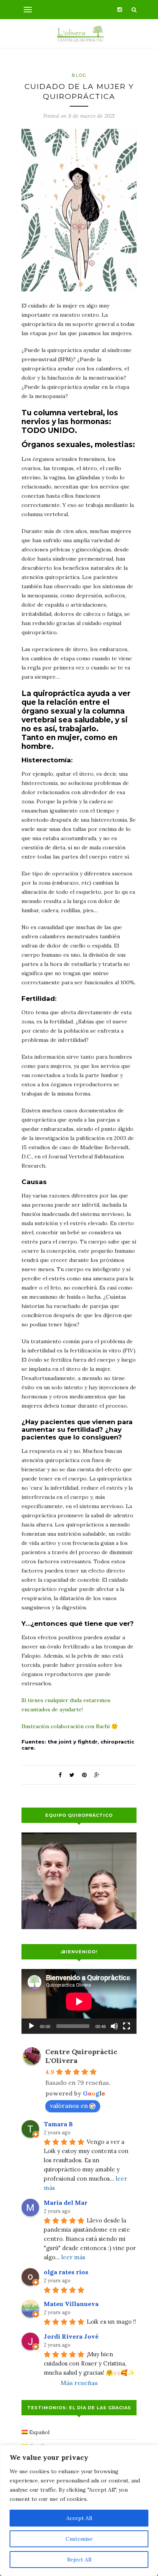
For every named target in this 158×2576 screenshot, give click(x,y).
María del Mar (66, 2203)
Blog (79, 75)
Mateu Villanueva (71, 2304)
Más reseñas (79, 2383)
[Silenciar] (114, 2026)
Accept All (79, 2518)
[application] (79, 2001)
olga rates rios (66, 2272)
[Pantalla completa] (127, 2026)
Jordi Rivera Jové (71, 2336)
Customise (79, 2539)
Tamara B (58, 2124)
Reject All (79, 2560)
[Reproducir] (31, 2026)
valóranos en (69, 2106)
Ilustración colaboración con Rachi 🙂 (70, 1726)
